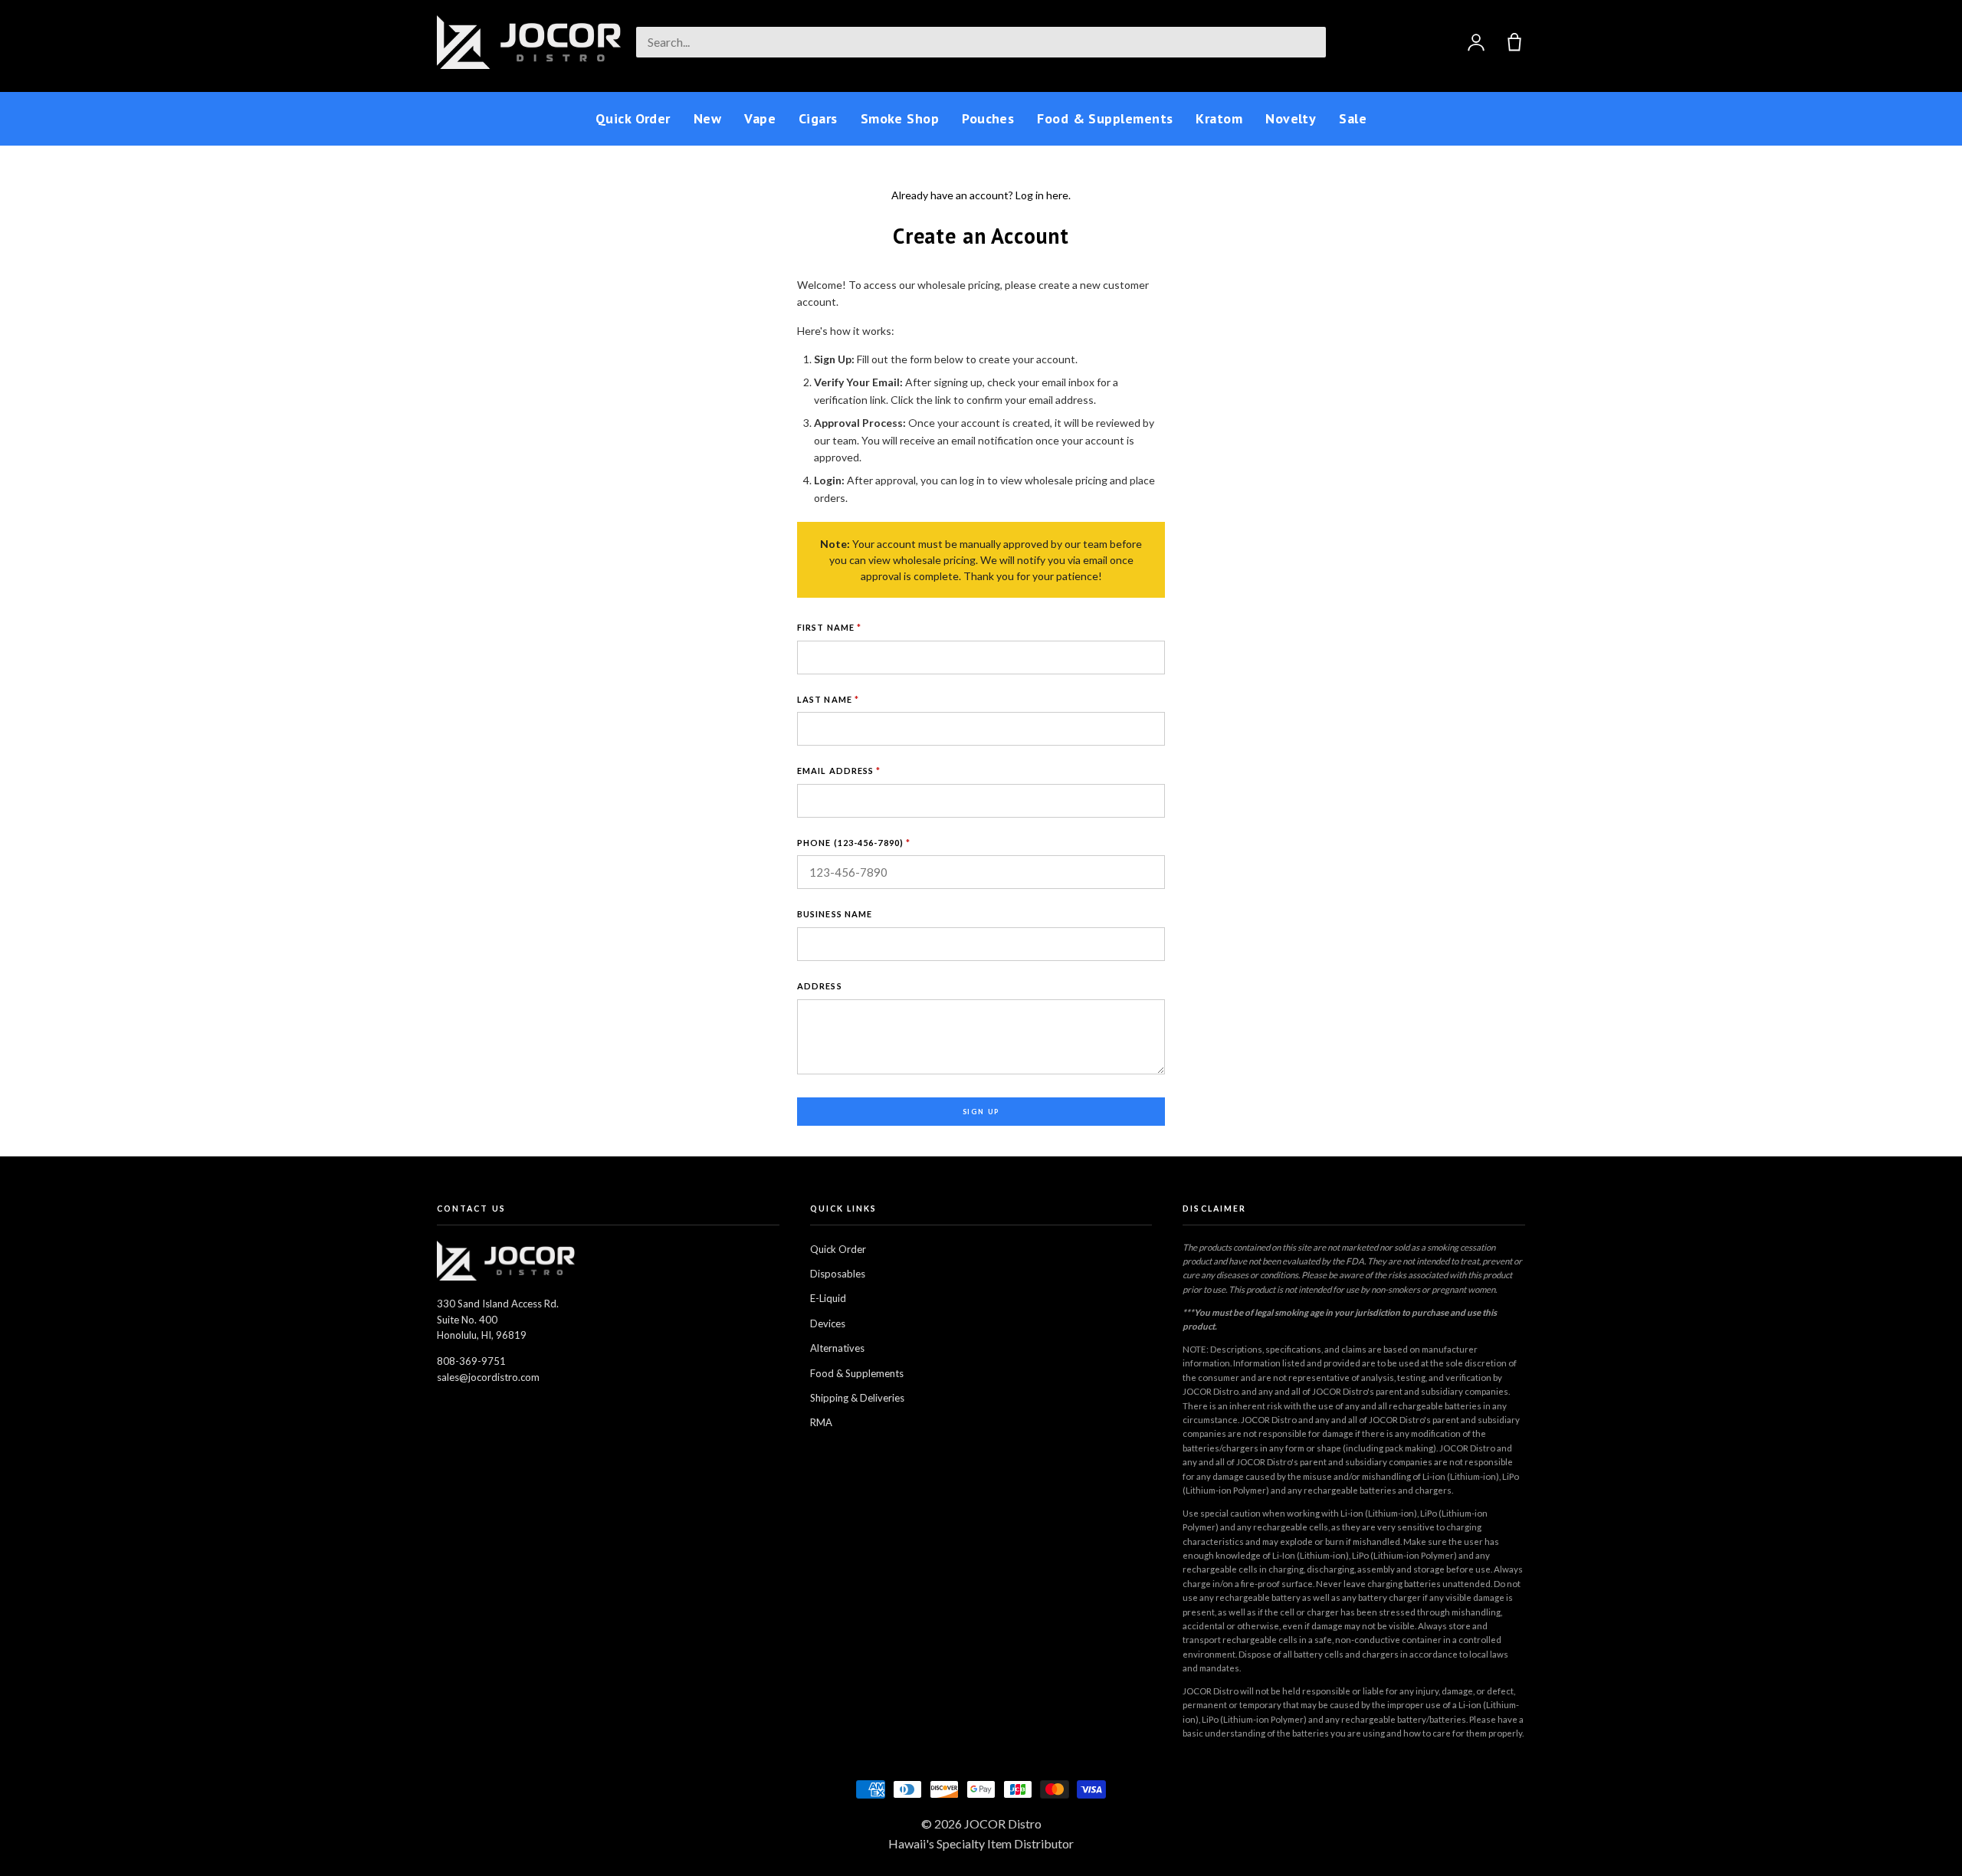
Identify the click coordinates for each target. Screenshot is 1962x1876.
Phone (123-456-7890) (854, 843)
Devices (828, 1323)
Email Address (839, 771)
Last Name (828, 699)
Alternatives (837, 1348)
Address (820, 986)
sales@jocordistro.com (488, 1377)
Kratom (1219, 118)
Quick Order (633, 118)
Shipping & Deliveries (857, 1398)
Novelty (1291, 118)
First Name (829, 627)
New (707, 118)
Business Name (835, 914)
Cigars (818, 118)
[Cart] (1514, 42)
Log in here (1042, 195)
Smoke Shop (900, 118)
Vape (760, 118)
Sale (1353, 118)
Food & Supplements (1105, 118)
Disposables (838, 1274)
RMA (821, 1422)
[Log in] (1476, 42)
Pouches (988, 118)
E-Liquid (828, 1298)
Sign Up (981, 1112)
